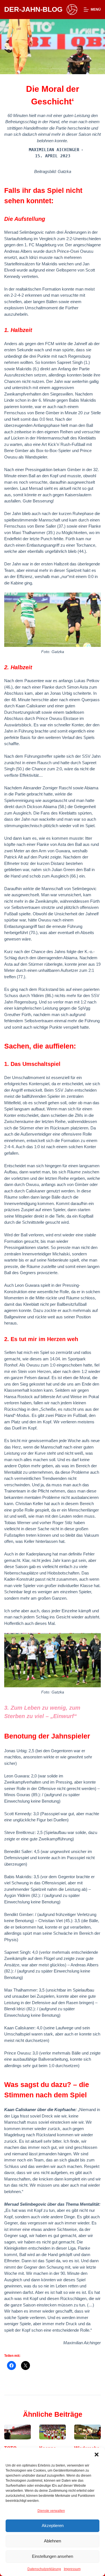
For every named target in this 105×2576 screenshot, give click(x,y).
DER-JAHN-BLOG (33, 9)
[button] (97, 2455)
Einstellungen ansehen (53, 2556)
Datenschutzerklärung (44, 2569)
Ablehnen (53, 2541)
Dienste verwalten (51, 2511)
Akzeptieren (53, 2525)
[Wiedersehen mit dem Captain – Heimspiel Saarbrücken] (88, 2432)
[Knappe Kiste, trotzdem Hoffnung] (53, 2432)
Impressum (72, 2569)
